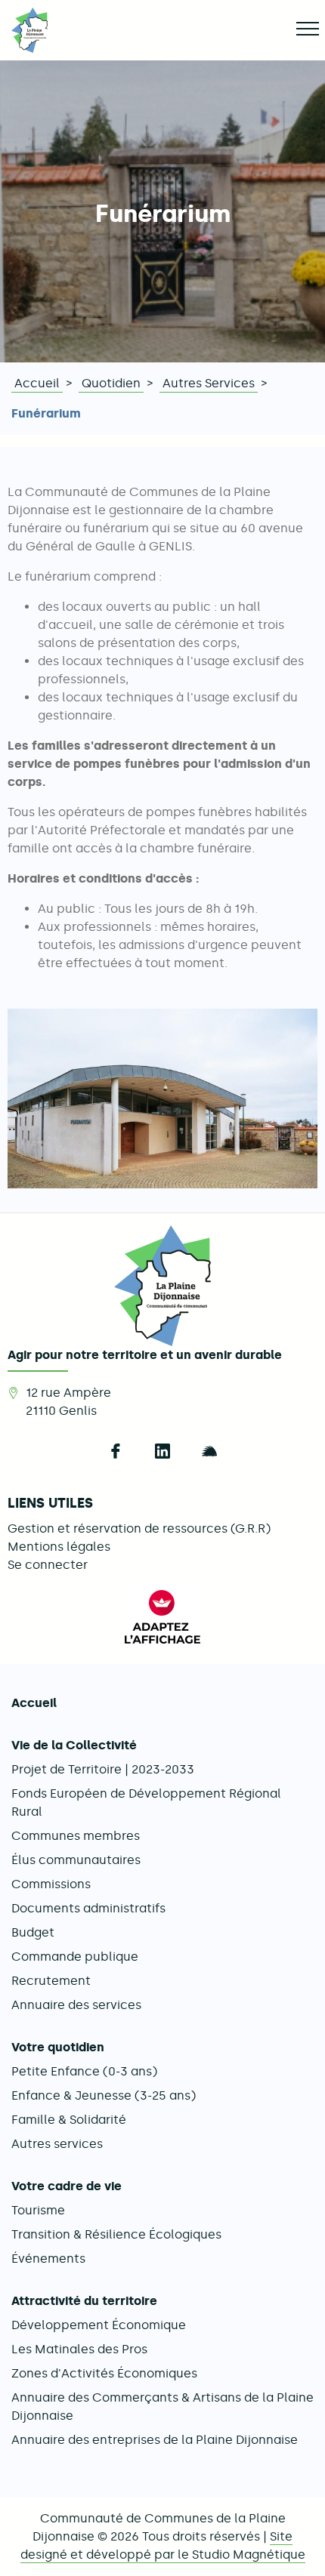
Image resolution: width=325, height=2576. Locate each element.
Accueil (37, 383)
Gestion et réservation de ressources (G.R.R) (139, 1528)
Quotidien (111, 383)
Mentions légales (59, 1547)
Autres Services (209, 383)
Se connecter (48, 1565)
